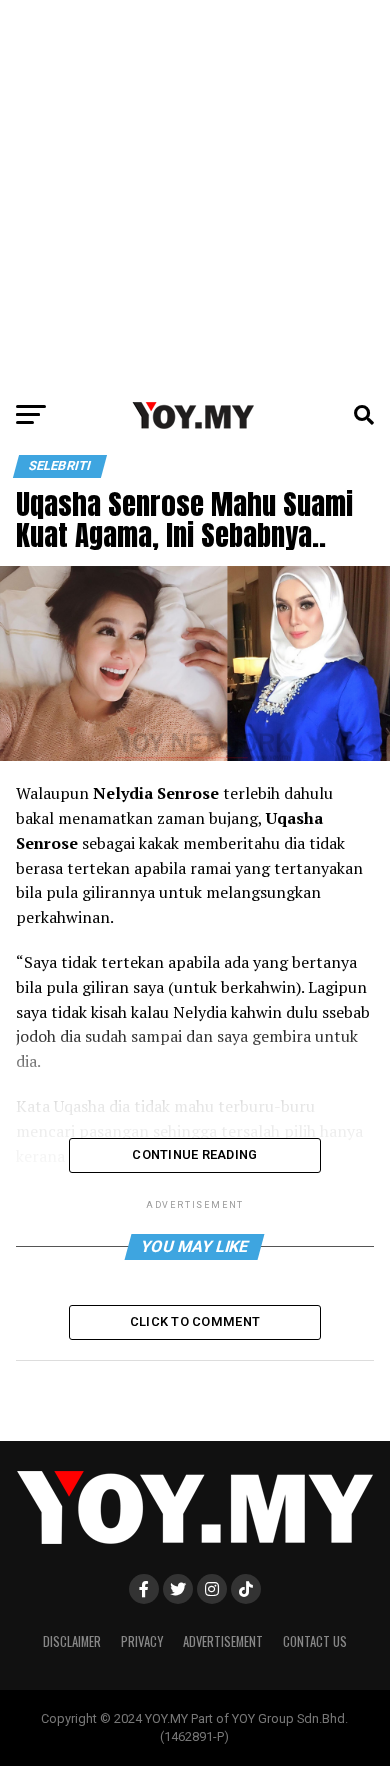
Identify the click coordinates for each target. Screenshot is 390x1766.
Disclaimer (72, 1641)
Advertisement (223, 1641)
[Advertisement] (195, 195)
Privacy (142, 1641)
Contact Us (315, 1641)
